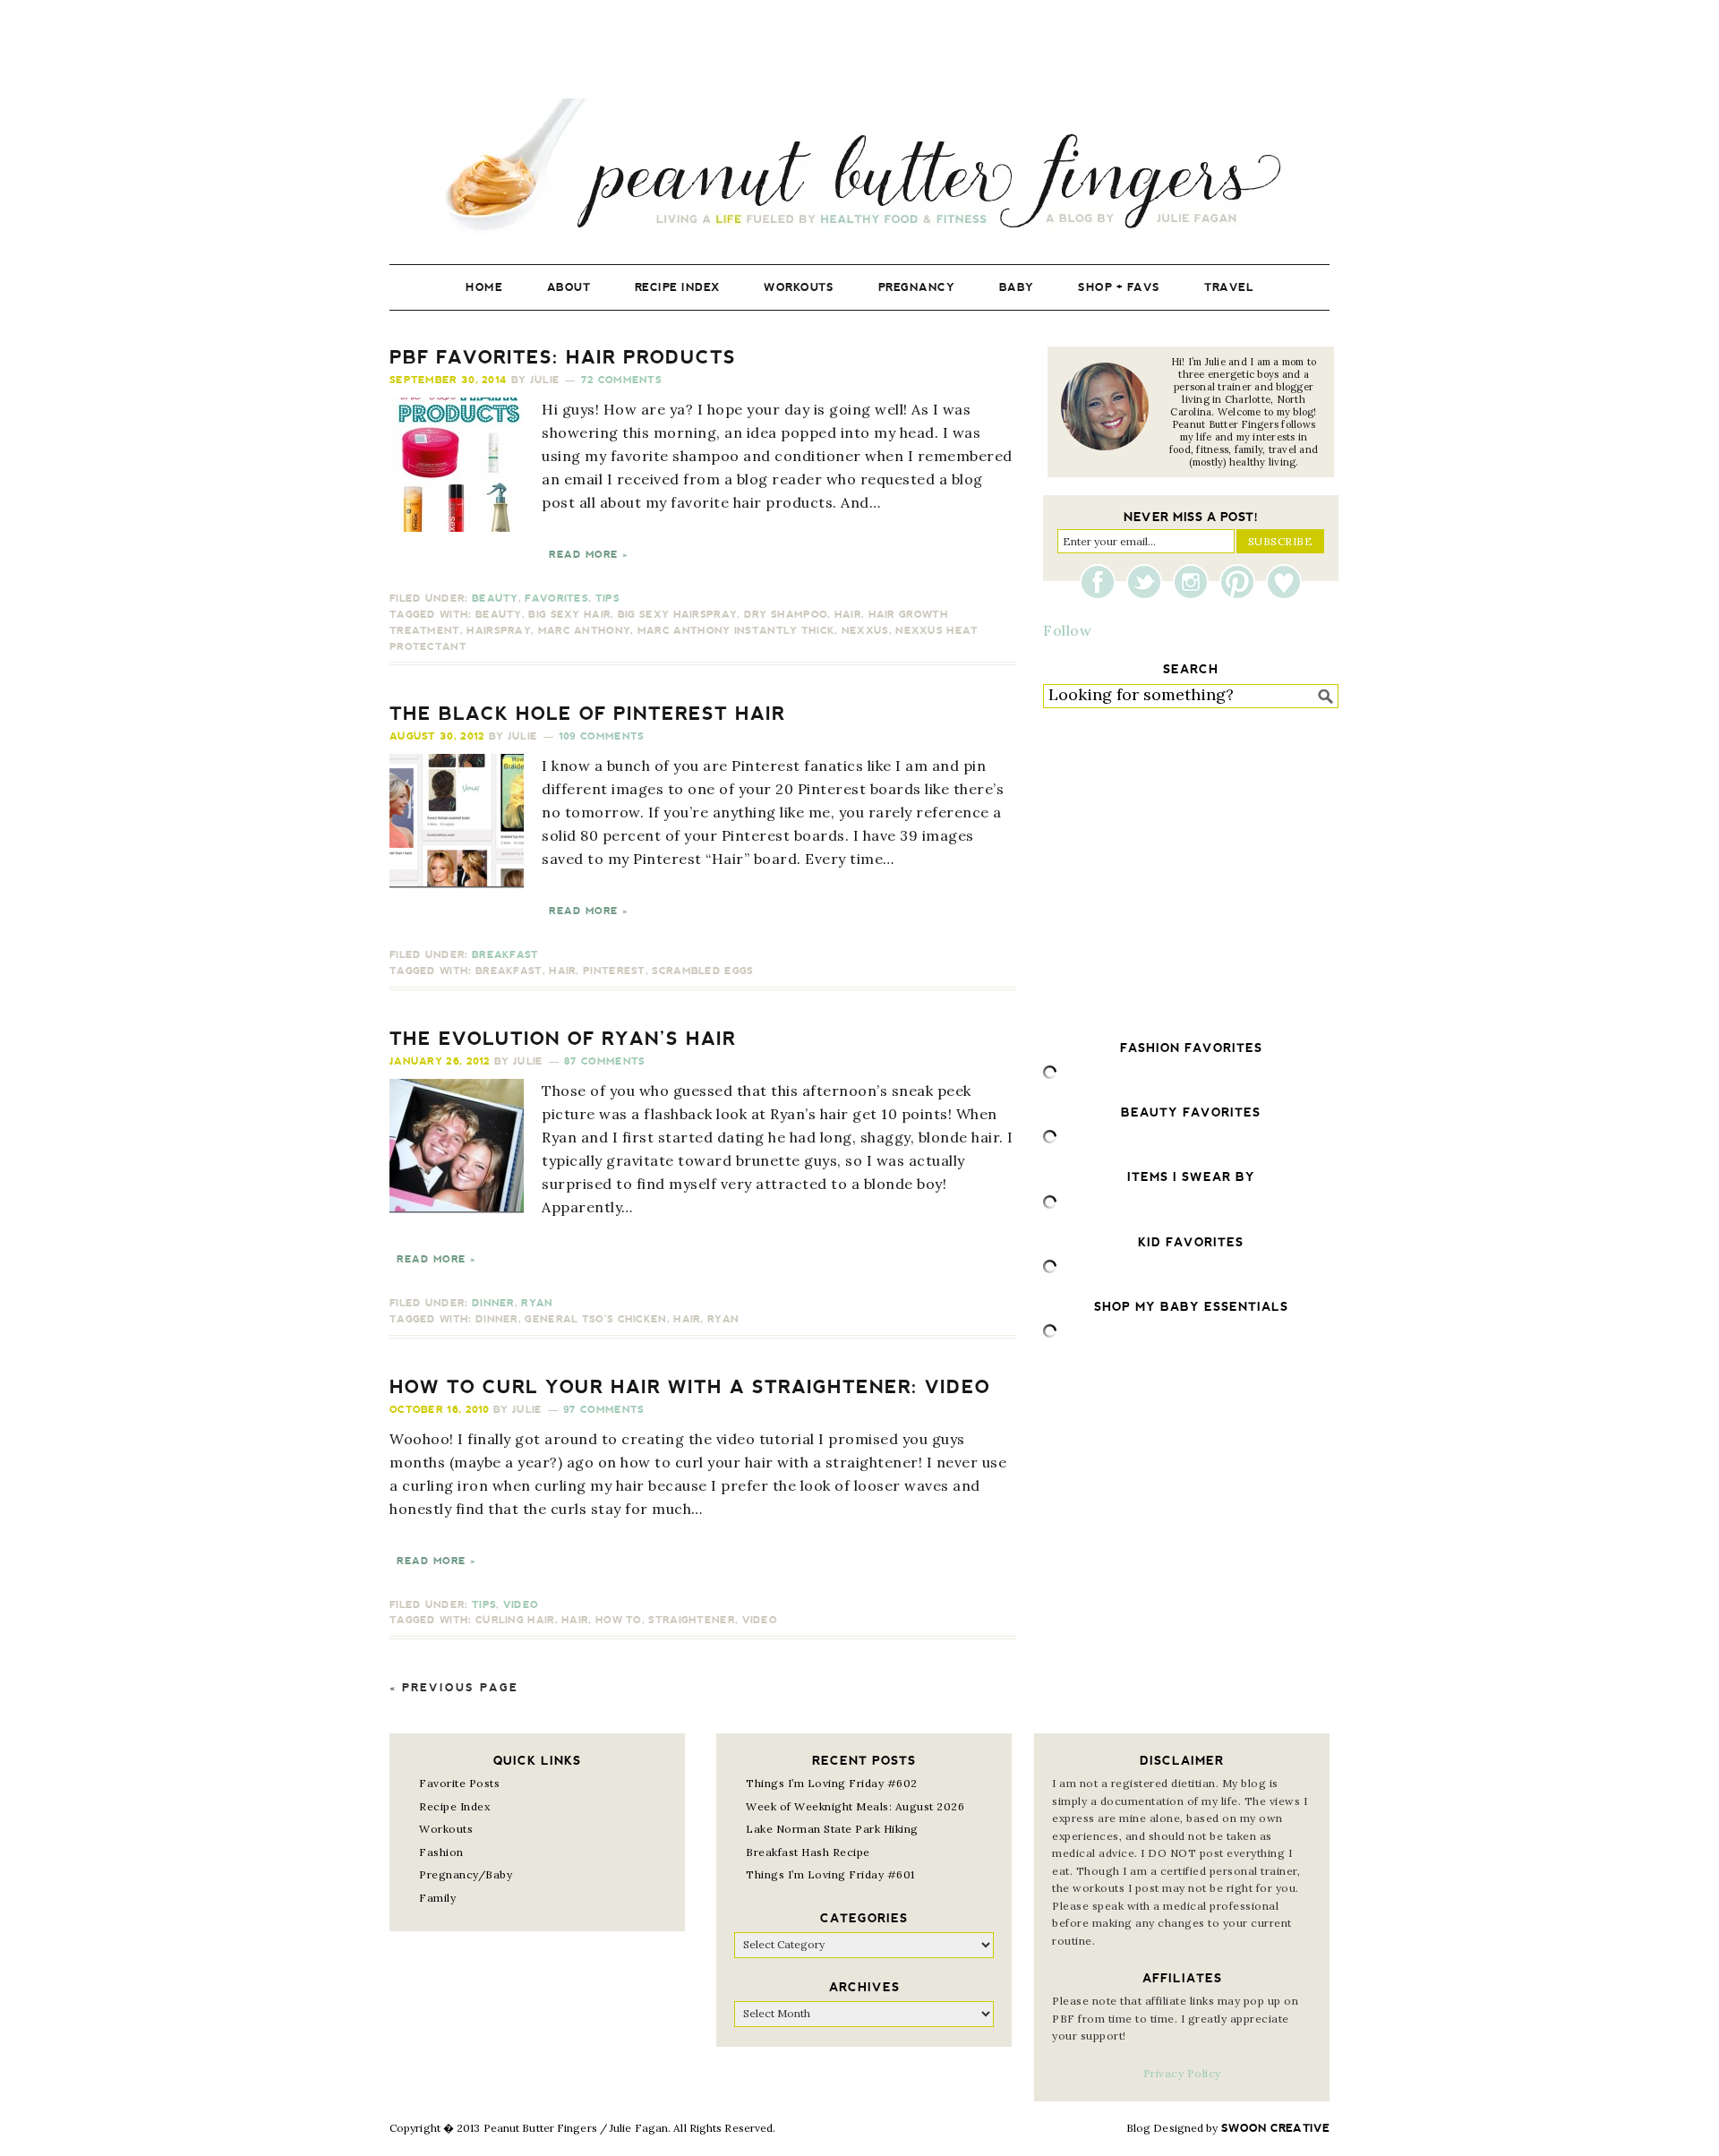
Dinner (493, 1303)
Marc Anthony (585, 631)
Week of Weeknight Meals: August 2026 (855, 1806)
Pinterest (614, 971)
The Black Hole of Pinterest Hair (587, 714)
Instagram (1195, 582)
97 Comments (603, 1410)
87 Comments (604, 1061)
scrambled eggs (702, 971)
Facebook (1102, 582)
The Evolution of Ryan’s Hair (563, 1039)
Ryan (537, 1303)
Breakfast (505, 955)
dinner (497, 1319)
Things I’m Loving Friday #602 (832, 1783)
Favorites (556, 599)
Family (437, 1898)
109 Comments (602, 736)
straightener (692, 1620)
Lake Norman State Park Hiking (832, 1829)
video (760, 1620)
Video (521, 1605)
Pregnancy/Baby (466, 1874)
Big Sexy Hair (569, 615)
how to (619, 1620)
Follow (1067, 630)
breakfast (509, 971)
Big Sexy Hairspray (677, 615)
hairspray (499, 631)
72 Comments (621, 380)
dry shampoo (786, 615)
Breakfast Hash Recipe (808, 1852)
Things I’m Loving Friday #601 (830, 1874)
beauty (499, 615)
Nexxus (865, 631)
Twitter (1149, 582)
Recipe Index (454, 1806)
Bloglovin (1284, 582)
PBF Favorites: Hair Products (563, 357)
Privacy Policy (1182, 2073)
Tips (607, 599)
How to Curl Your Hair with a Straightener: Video (690, 1387)
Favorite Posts (459, 1783)
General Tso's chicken (595, 1319)
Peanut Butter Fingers (859, 168)
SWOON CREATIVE (1275, 2128)
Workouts (446, 1829)
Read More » (588, 555)
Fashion (441, 1852)
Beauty (495, 599)
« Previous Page (454, 1688)
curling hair (515, 1620)
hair (848, 615)
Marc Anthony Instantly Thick (736, 631)
